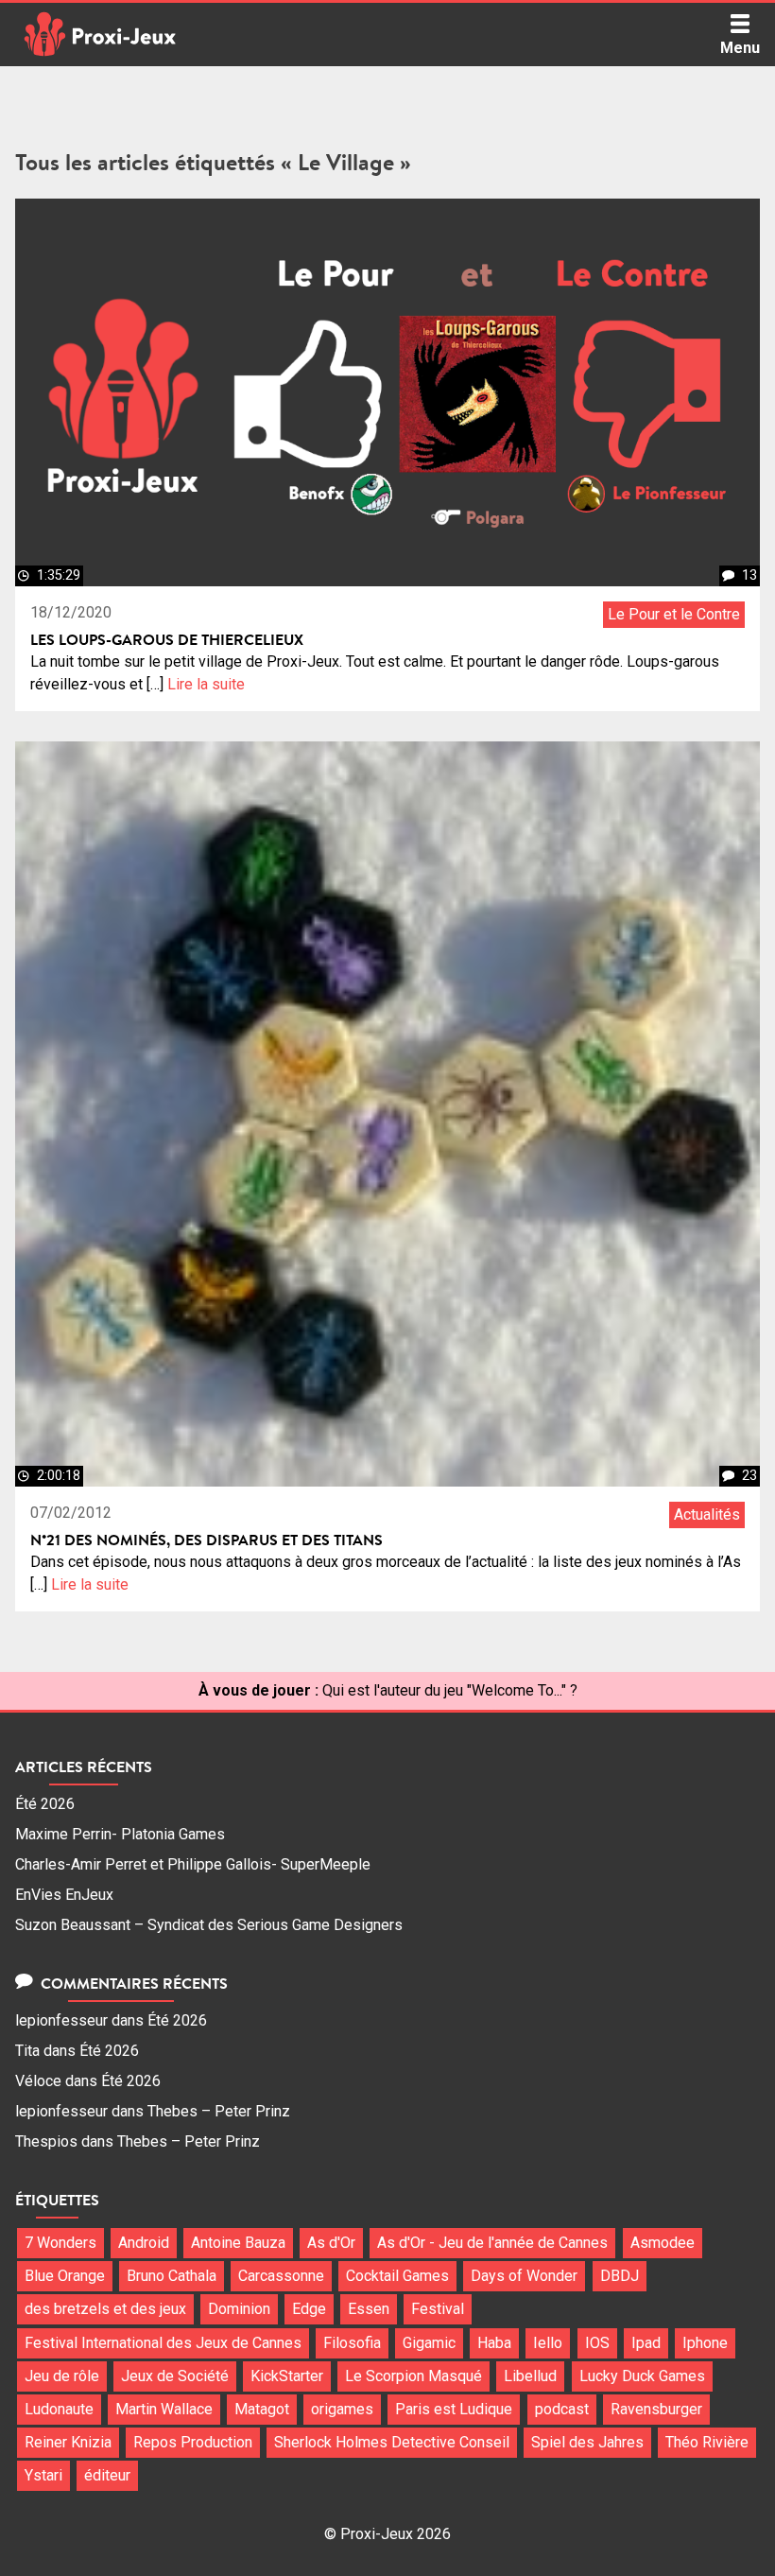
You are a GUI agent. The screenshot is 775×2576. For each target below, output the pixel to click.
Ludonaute (59, 2409)
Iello (548, 2343)
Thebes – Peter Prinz (219, 2111)
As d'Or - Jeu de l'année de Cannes (492, 2243)
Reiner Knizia (68, 2442)
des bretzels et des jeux (105, 2309)
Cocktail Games (397, 2276)
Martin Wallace (164, 2409)
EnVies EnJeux (64, 1895)
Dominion (239, 2309)
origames (342, 2409)
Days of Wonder (524, 2276)
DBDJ (620, 2276)
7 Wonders (60, 2243)
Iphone (705, 2343)
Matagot (262, 2409)
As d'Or (331, 2243)
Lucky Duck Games (642, 2376)
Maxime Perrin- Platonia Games (120, 1834)
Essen (369, 2309)
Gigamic (429, 2343)
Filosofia (352, 2343)
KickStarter (287, 2376)
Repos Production (193, 2442)
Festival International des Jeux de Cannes (163, 2343)
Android (144, 2243)
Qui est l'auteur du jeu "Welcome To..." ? (450, 1690)
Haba (494, 2343)
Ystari (43, 2475)
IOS (597, 2343)
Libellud (530, 2376)
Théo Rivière (707, 2442)
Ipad (646, 2343)
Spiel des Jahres (587, 2442)
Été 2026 (45, 1804)
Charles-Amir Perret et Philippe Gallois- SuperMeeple (193, 1864)
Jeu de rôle (62, 2376)
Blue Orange (65, 2276)
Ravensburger (656, 2409)
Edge (309, 2309)
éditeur (107, 2475)
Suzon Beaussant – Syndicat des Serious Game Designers (209, 1925)
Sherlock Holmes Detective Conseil (392, 2442)
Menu (740, 48)
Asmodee (663, 2243)
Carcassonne (281, 2276)
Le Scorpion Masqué (413, 2376)
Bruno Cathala (172, 2276)
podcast (562, 2409)
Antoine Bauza (238, 2243)
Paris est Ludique (454, 2409)
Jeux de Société (175, 2376)
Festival (438, 2309)
